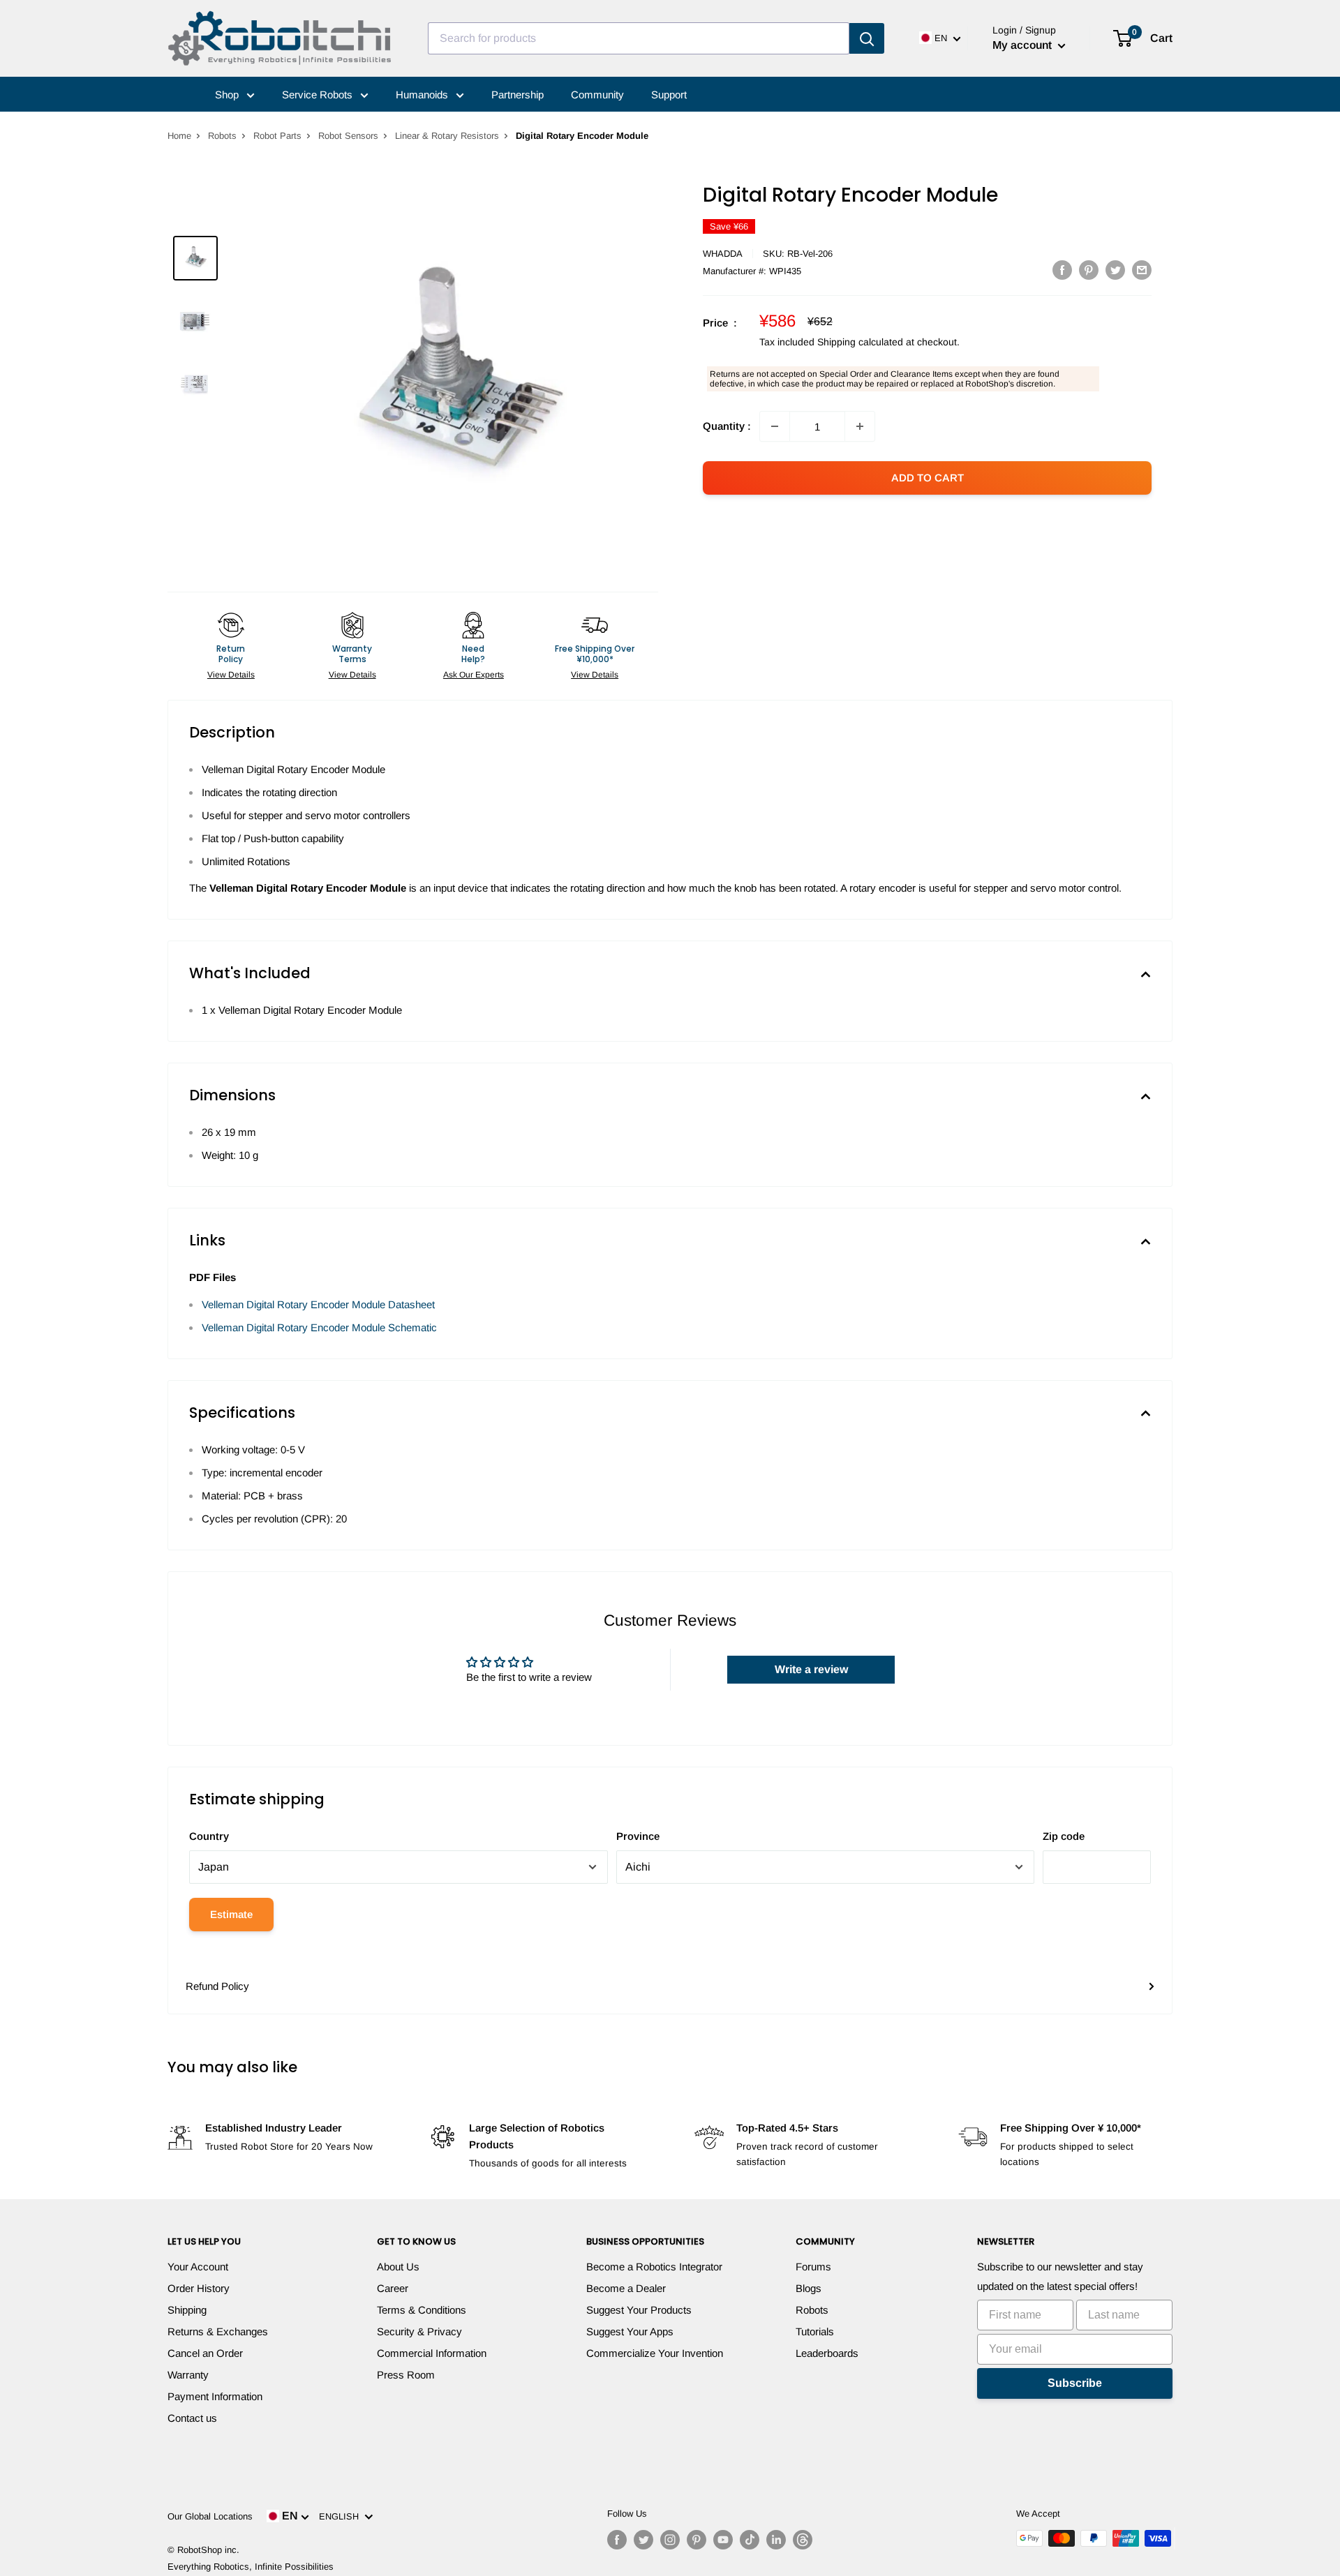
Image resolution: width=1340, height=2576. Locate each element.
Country (209, 1836)
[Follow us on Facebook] (617, 2540)
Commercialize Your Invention (655, 2353)
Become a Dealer (626, 2288)
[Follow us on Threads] (803, 2540)
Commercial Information (432, 2353)
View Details (231, 675)
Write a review (811, 1669)
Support (669, 95)
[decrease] (775, 426)
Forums (813, 2267)
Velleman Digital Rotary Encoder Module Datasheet (318, 1304)
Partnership (518, 95)
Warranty (188, 2375)
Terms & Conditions (422, 2310)
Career (393, 2288)
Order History (199, 2288)
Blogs (809, 2288)
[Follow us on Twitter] (643, 2540)
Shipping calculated (860, 342)
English (342, 2516)
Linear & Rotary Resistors (447, 136)
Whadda (723, 254)
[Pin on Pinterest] (1089, 270)
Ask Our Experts (474, 675)
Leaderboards (827, 2353)
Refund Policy (217, 1986)
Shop (228, 95)
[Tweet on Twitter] (1115, 270)
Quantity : (727, 426)
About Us (398, 2267)
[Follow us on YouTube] (723, 2540)
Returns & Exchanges (218, 2331)
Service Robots (319, 95)
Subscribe (1075, 2383)
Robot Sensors (348, 136)
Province (638, 1836)
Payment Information (215, 2396)
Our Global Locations (210, 2516)
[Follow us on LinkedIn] (776, 2540)
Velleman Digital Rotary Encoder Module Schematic (319, 1327)
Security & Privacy (419, 2331)
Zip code (1064, 1836)
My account (1023, 45)
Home (179, 136)
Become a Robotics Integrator (654, 2267)
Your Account (198, 2267)
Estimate (231, 1914)
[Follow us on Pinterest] (697, 2540)
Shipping (187, 2310)
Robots (222, 136)
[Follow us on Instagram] (670, 2540)
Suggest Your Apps (630, 2331)
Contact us (192, 2418)
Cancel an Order (205, 2353)
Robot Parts (277, 136)
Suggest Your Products (639, 2310)
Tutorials (815, 2331)
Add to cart (928, 478)
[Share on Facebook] (1062, 270)
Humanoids (423, 95)
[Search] (867, 38)
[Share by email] (1142, 270)
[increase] (860, 426)
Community (597, 95)
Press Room (406, 2375)
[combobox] (639, 38)
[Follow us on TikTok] (750, 2540)
